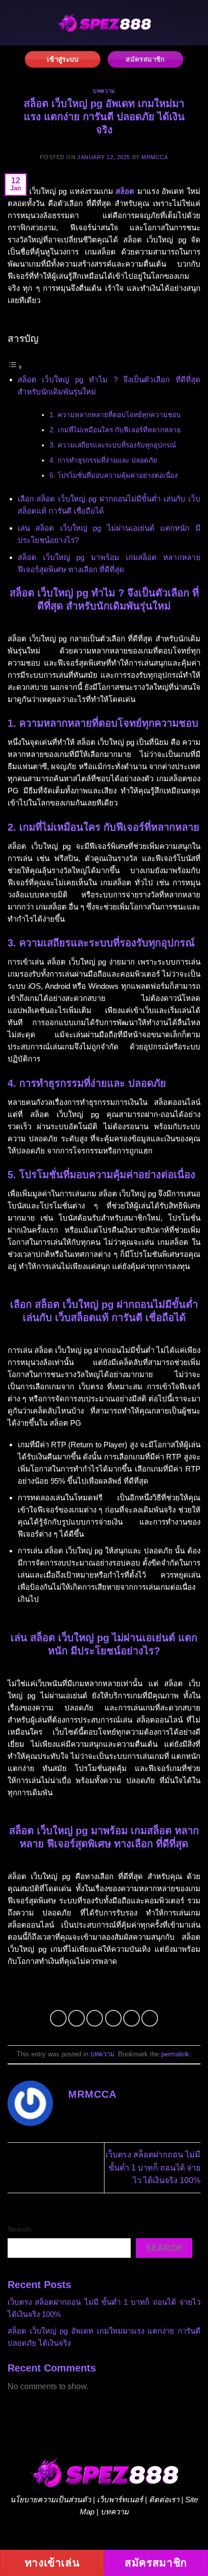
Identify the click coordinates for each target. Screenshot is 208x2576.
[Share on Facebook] (76, 2018)
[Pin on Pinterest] (132, 2018)
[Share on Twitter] (95, 2018)
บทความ (104, 91)
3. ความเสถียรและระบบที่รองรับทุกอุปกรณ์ (113, 445)
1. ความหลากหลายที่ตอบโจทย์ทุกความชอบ (115, 415)
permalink (175, 2054)
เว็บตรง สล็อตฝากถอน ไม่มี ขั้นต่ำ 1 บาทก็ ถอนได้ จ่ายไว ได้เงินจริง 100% (153, 2167)
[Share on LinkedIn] (150, 2018)
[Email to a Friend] (113, 2018)
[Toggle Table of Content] (15, 367)
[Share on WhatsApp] (58, 2018)
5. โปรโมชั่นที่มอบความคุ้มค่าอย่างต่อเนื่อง (114, 475)
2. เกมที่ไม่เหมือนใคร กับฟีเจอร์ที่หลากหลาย (115, 430)
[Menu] (17, 22)
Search (19, 2229)
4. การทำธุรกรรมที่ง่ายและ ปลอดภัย (103, 460)
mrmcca (154, 157)
